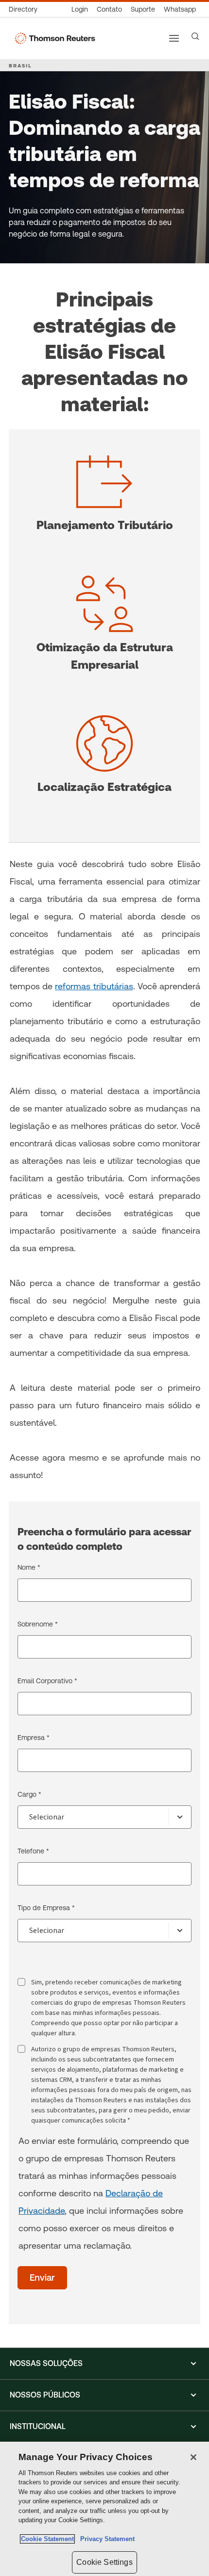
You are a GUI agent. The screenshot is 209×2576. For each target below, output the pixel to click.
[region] (104, 2509)
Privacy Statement (105, 2539)
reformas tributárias (94, 986)
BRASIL (20, 65)
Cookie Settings (104, 2562)
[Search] (195, 36)
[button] (104, 2364)
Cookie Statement (47, 2539)
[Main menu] (174, 38)
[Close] (193, 2457)
